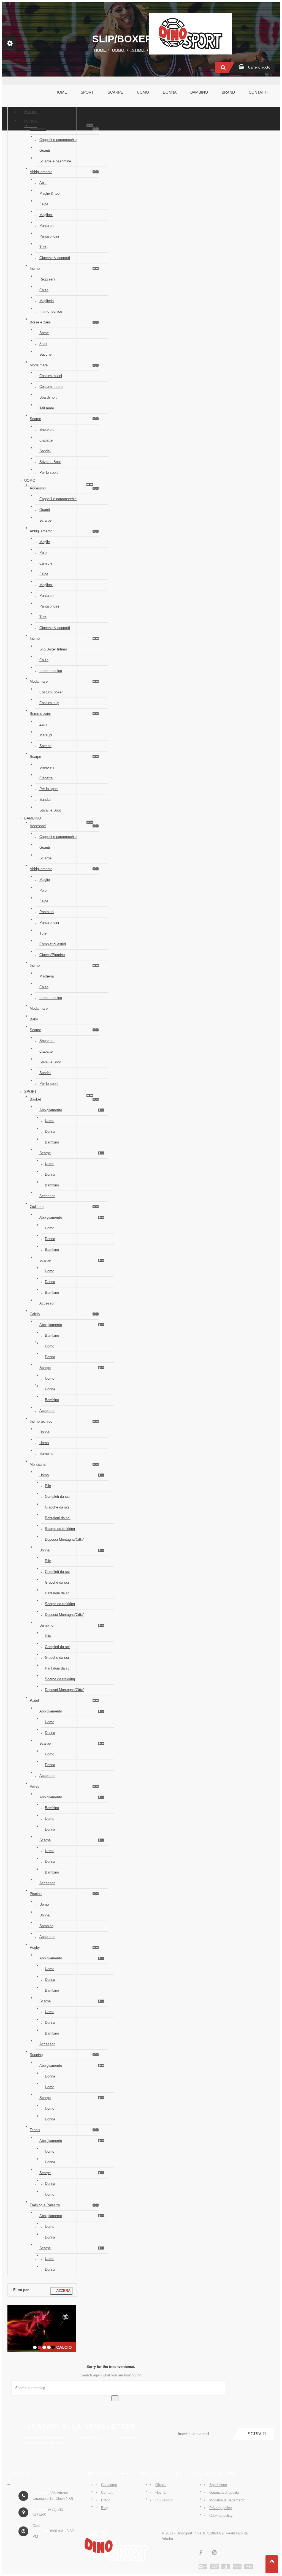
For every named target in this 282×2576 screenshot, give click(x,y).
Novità (160, 2492)
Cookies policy (221, 2516)
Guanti (45, 150)
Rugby (35, 1947)
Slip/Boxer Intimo (53, 649)
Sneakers (47, 430)
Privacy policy (221, 2508)
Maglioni (46, 215)
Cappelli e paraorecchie (58, 140)
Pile (48, 1486)
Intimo (35, 269)
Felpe (44, 204)
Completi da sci (57, 1497)
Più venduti (164, 2500)
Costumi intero (51, 387)
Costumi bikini (51, 376)
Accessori (38, 129)
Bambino (33, 818)
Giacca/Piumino (52, 955)
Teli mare (47, 408)
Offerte (161, 2485)
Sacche (45, 354)
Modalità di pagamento (227, 2500)
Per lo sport (49, 473)
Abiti (43, 183)
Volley (35, 1786)
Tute (43, 247)
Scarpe (35, 419)
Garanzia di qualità (224, 2492)
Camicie (46, 563)
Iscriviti (256, 2434)
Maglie (45, 542)
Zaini (43, 344)
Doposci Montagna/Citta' (64, 1539)
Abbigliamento (41, 172)
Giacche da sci (57, 1507)
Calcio (35, 1314)
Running (36, 2055)
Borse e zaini (40, 322)
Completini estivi (53, 944)
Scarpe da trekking (60, 1529)
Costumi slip (49, 703)
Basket (35, 1099)
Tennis (35, 2130)
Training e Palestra (45, 2205)
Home (30, 112)
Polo (43, 553)
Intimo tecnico (51, 311)
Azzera (61, 2291)
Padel (34, 1700)
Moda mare (39, 365)
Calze (44, 290)
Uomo (30, 480)
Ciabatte (46, 440)
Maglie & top (49, 193)
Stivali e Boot (50, 462)
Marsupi (46, 735)
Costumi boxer (51, 692)
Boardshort (48, 397)
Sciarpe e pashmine (55, 161)
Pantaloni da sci (58, 1518)
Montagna (38, 1464)
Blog (105, 2508)
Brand (106, 2500)
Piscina (36, 1894)
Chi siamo (109, 2485)
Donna (31, 121)
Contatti (107, 2492)
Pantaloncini (49, 236)
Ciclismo (37, 1207)
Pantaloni (47, 226)
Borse (44, 333)
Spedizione (218, 2485)
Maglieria (47, 301)
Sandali (45, 451)
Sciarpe (45, 520)
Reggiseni (47, 279)
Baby (34, 1019)
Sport (30, 1092)
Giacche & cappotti (55, 258)
